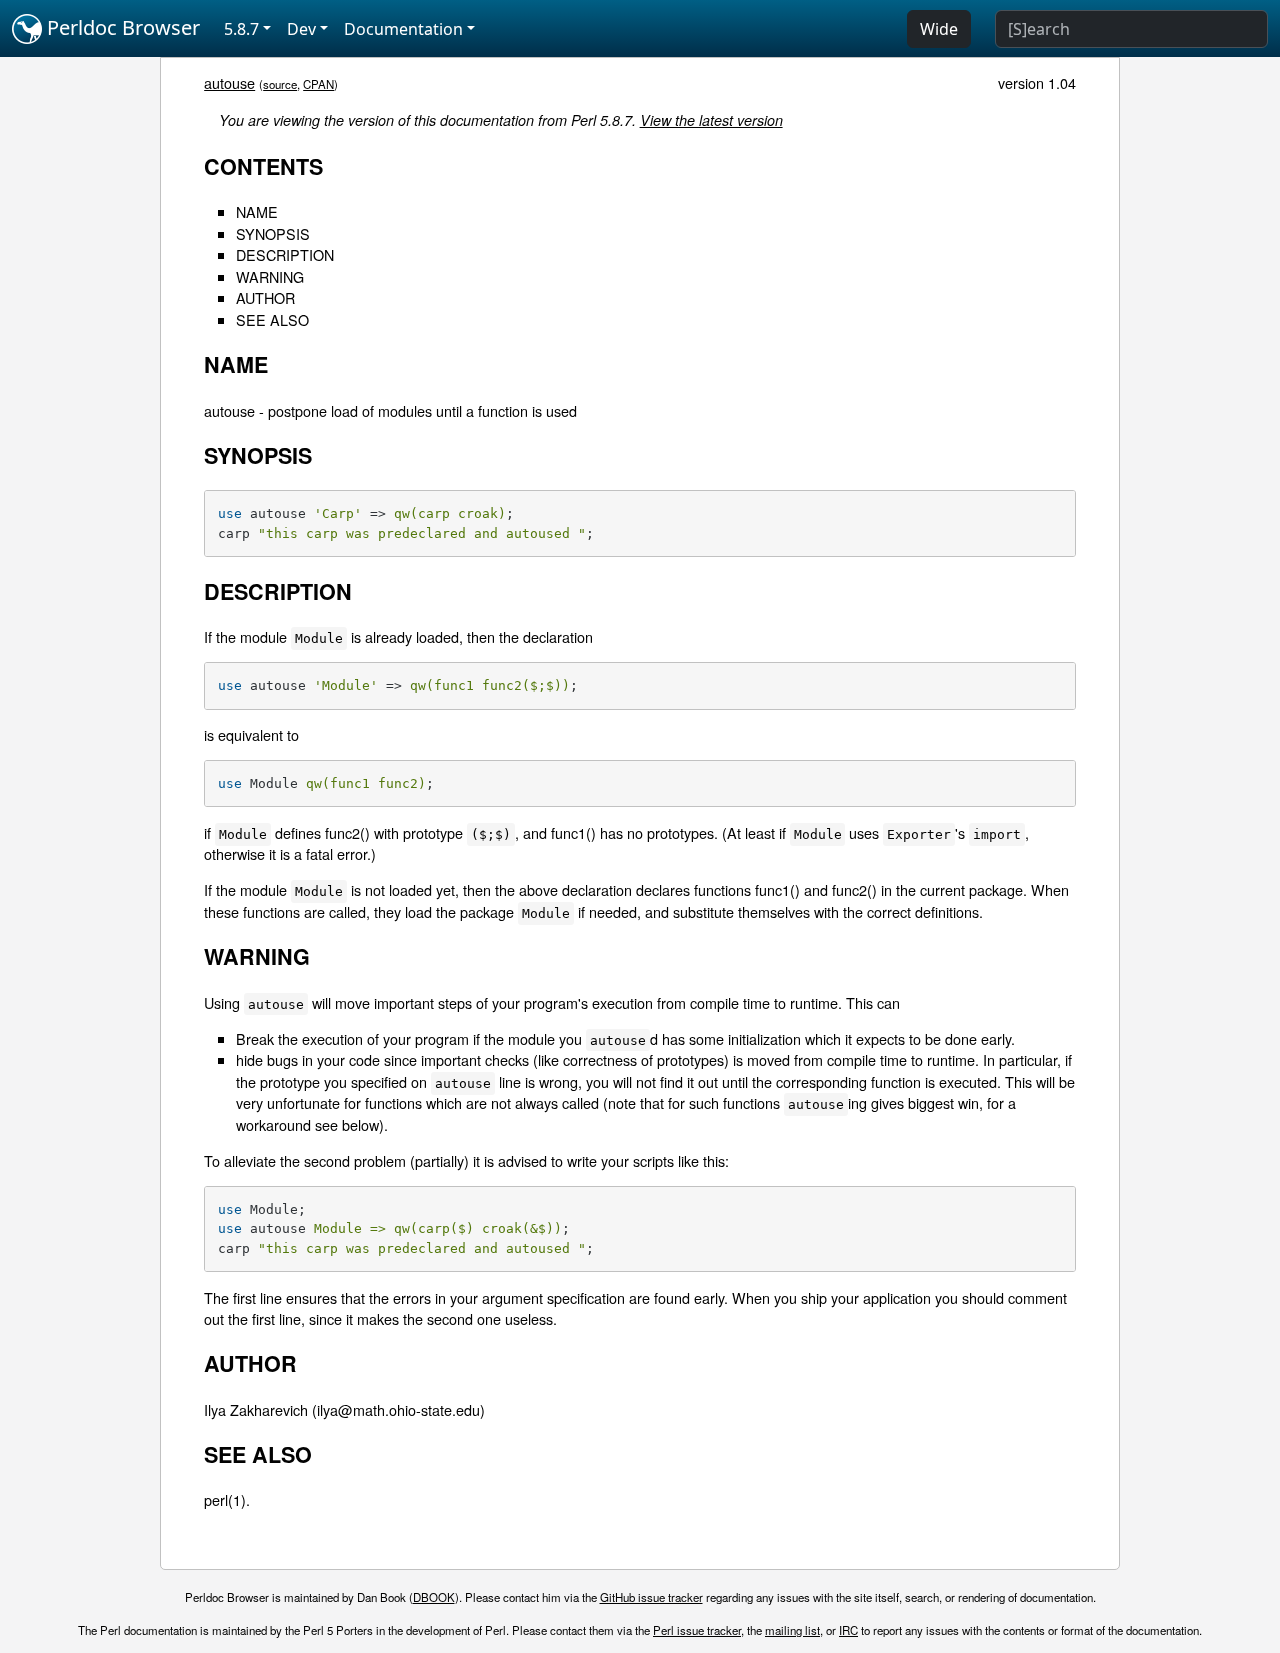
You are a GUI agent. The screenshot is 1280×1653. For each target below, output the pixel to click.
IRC (848, 1630)
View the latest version (711, 120)
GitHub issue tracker (651, 1597)
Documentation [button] (403, 29)
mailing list (792, 1630)
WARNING (270, 276)
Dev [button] (301, 29)
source (280, 84)
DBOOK (434, 1597)
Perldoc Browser (121, 27)
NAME (257, 211)
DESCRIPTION (285, 254)
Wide (939, 29)
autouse (229, 82)
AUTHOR (265, 297)
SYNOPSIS (273, 233)
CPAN (318, 84)
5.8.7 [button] (241, 29)
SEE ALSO (272, 319)
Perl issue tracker (697, 1630)
